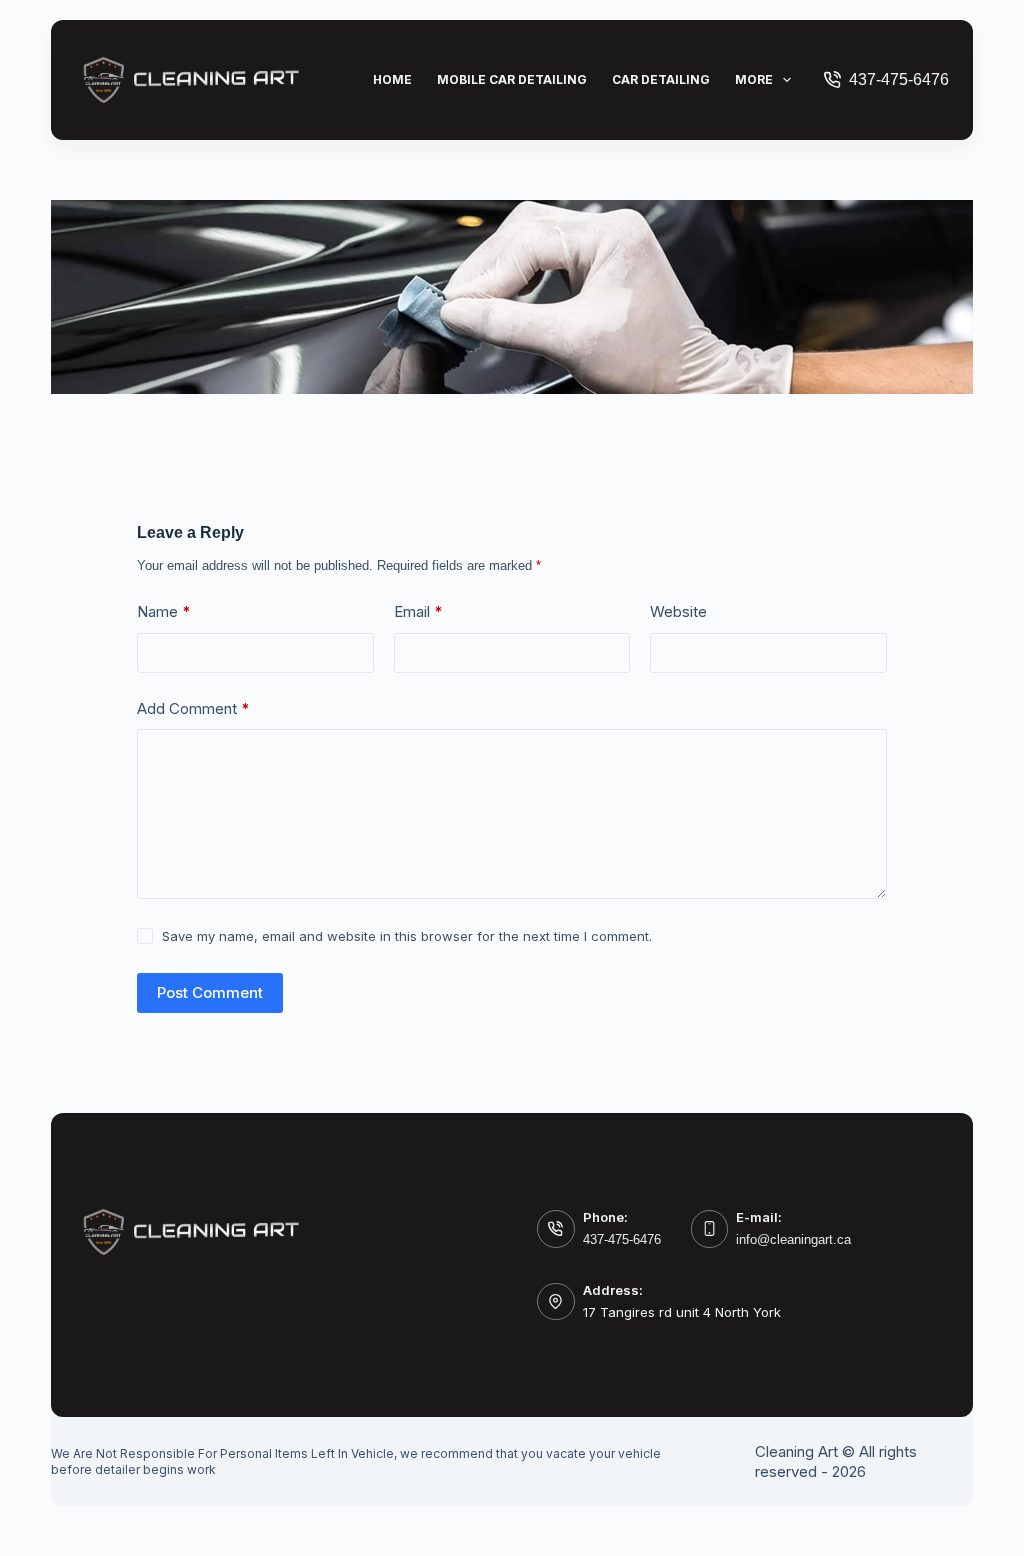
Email (418, 611)
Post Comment (210, 992)
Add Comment (193, 708)
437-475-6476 (899, 79)
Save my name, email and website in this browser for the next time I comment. (407, 936)
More (754, 79)
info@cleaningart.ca (793, 1239)
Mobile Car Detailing (512, 79)
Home (392, 79)
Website (678, 611)
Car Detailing (661, 79)
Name (164, 611)
